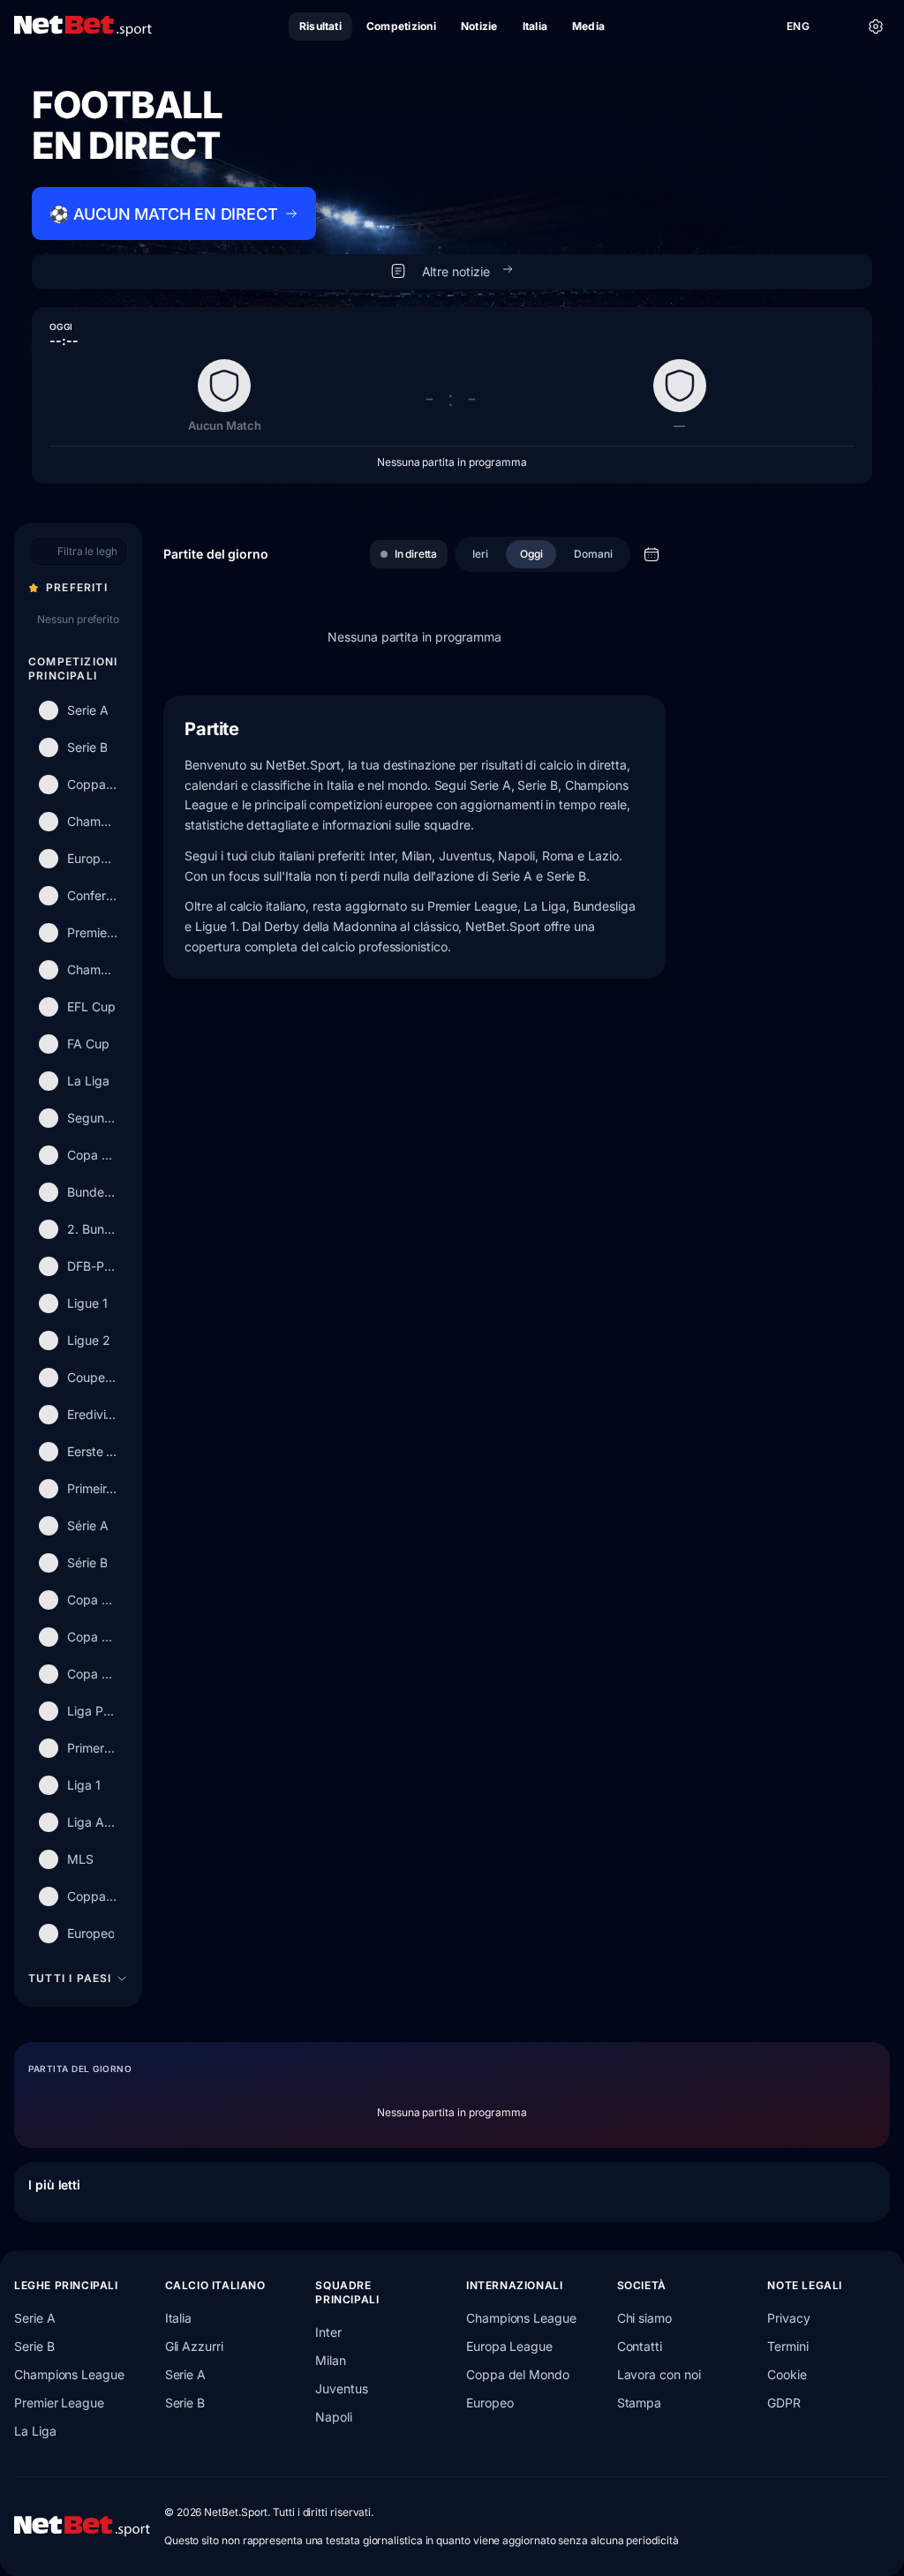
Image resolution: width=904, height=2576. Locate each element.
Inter (328, 2332)
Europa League (509, 2346)
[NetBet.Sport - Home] (82, 2527)
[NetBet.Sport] (83, 26)
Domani (593, 554)
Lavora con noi (659, 2374)
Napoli (334, 2417)
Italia (179, 2318)
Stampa (640, 2403)
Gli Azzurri (194, 2346)
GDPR (784, 2403)
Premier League (59, 2403)
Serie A (34, 2318)
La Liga (35, 2431)
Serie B (34, 2346)
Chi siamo (644, 2318)
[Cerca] (837, 26)
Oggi (531, 554)
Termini (787, 2346)
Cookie (787, 2374)
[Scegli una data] (652, 554)
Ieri (480, 554)
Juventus (341, 2388)
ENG (798, 26)
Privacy (788, 2318)
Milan (331, 2360)
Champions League (69, 2374)
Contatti (640, 2346)
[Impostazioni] (876, 26)
